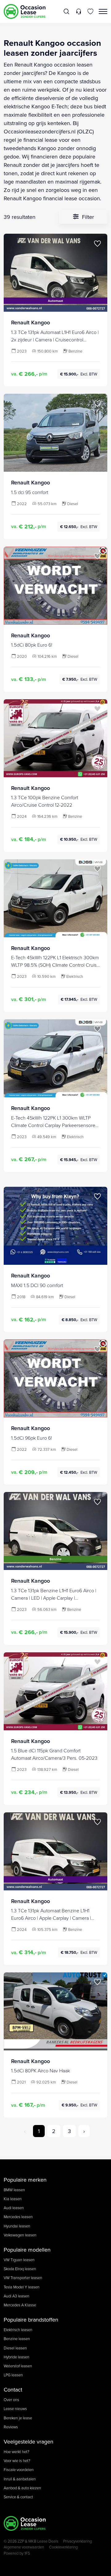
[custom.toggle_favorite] (97, 244)
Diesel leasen (15, 2348)
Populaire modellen (27, 2250)
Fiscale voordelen (19, 2470)
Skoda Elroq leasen (20, 2269)
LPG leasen (13, 2375)
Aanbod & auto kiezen (22, 2488)
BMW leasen (14, 2190)
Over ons (11, 2400)
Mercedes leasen (18, 2217)
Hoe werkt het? (16, 2452)
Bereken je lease (18, 2418)
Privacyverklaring (78, 2541)
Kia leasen (13, 2199)
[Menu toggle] (103, 11)
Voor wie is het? (17, 2461)
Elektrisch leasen (18, 2330)
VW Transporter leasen (23, 2278)
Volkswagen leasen (20, 2235)
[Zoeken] (67, 11)
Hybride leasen (16, 2357)
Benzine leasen (17, 2339)
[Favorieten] (90, 11)
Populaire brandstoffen (31, 2320)
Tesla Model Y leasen (22, 2287)
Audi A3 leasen (16, 2296)
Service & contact (18, 2497)
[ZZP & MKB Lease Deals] (25, 11)
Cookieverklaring (63, 2547)
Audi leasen (14, 2208)
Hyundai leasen (17, 2226)
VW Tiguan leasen (19, 2260)
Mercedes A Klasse (20, 2305)
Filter (87, 217)
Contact (13, 2390)
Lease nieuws (15, 2409)
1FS (27, 2553)
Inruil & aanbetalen (20, 2479)
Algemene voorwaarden (24, 2547)
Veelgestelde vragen (29, 2442)
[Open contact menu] (78, 11)
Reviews (11, 2427)
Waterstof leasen (18, 2366)
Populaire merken (25, 2180)
